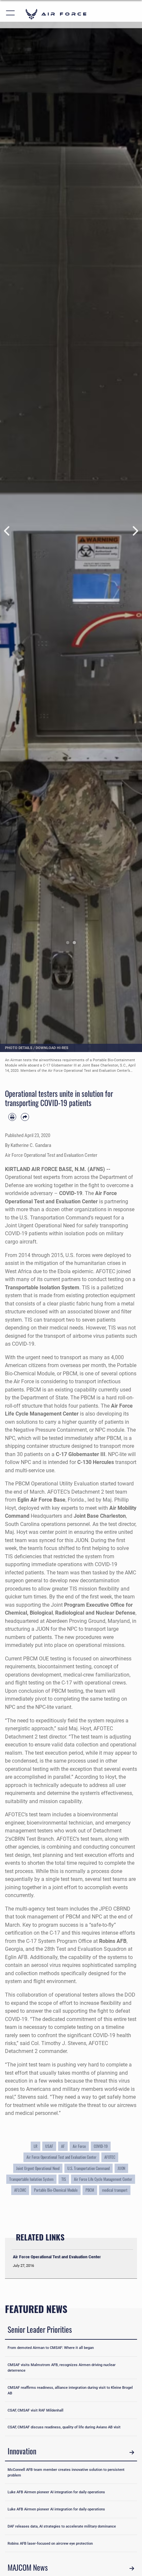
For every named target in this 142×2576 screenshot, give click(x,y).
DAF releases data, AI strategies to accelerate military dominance (62, 2526)
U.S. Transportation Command (89, 2168)
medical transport (115, 2190)
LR (35, 2146)
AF (63, 2146)
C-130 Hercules (96, 1462)
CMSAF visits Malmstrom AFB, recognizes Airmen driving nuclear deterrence (62, 2368)
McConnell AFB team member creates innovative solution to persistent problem (66, 2472)
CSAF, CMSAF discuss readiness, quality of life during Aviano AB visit (64, 2427)
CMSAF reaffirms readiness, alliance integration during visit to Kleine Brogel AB (70, 2390)
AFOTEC (110, 2157)
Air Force (79, 2146)
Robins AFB (113, 1941)
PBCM (90, 2190)
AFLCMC (20, 2190)
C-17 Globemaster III (81, 1454)
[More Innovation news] (132, 2452)
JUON (121, 2168)
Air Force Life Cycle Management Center (103, 2179)
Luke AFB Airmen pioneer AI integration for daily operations (56, 2492)
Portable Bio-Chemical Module (56, 2190)
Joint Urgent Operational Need (38, 2168)
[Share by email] (25, 1117)
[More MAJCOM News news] (132, 2569)
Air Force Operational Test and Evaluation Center (61, 2157)
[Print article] (12, 1117)
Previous (7, 531)
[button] (11, 14)
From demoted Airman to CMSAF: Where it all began (51, 2348)
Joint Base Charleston (100, 1516)
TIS (64, 2179)
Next (135, 531)
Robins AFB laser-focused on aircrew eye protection (50, 2543)
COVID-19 (71, 1193)
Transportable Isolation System (42, 1288)
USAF (49, 2146)
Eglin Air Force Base (41, 1500)
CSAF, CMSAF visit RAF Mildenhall (35, 2410)
